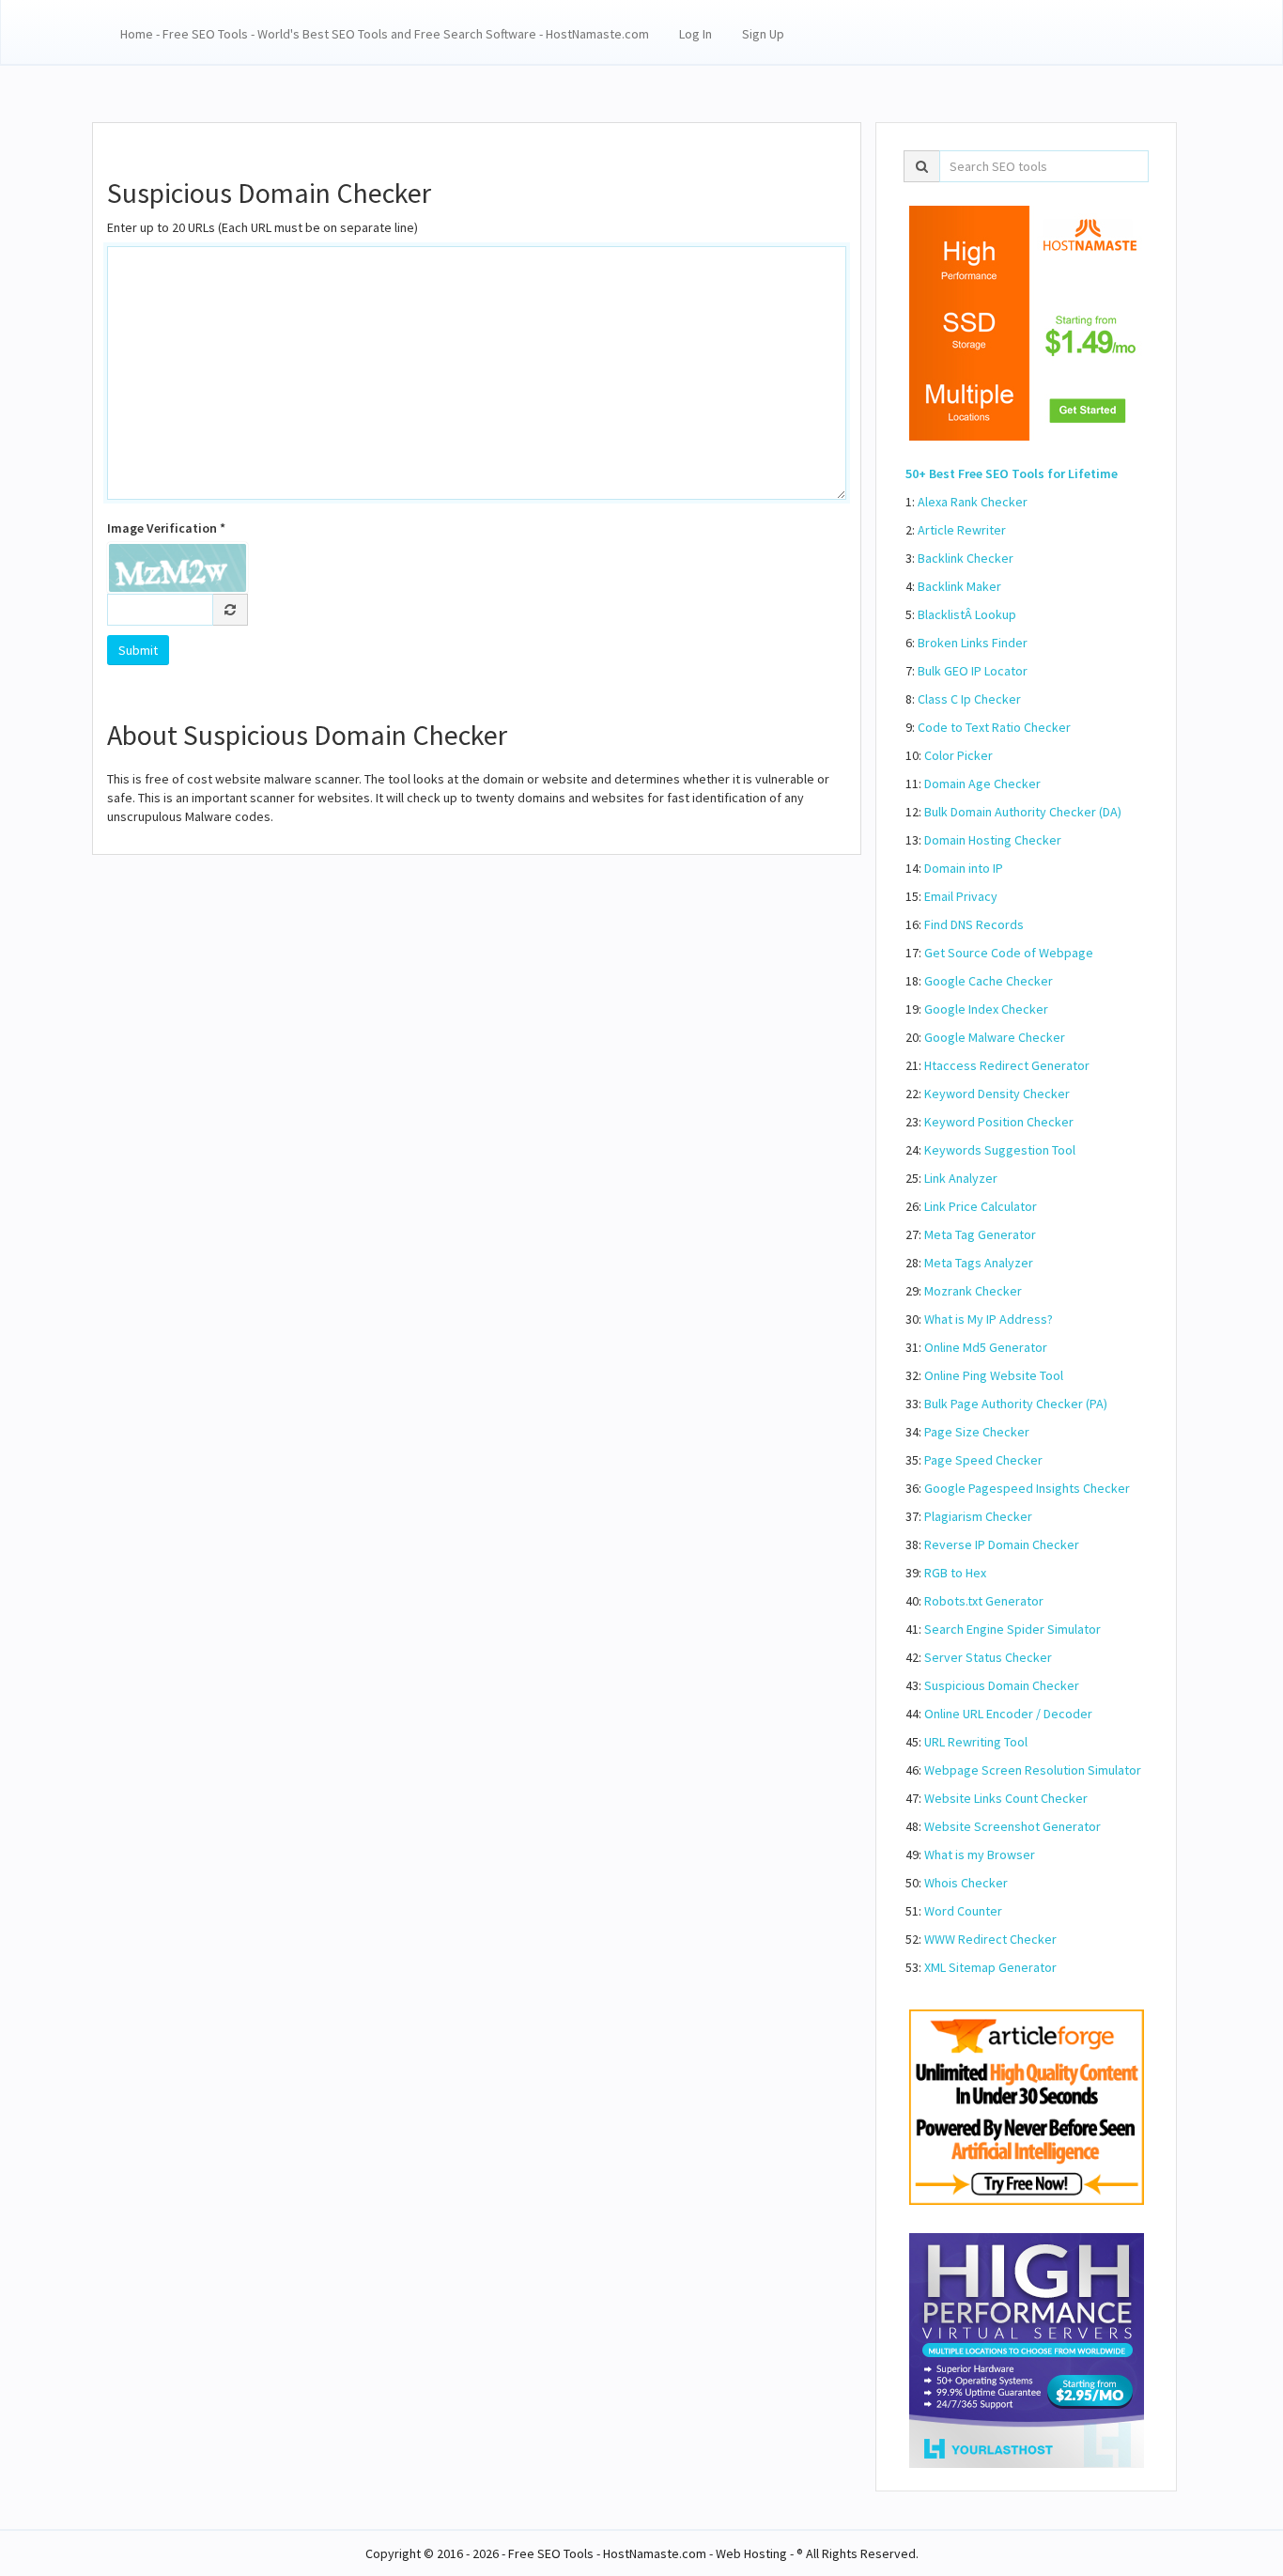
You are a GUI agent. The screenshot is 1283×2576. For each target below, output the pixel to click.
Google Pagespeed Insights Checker (1027, 1488)
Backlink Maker (959, 586)
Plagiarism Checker (978, 1516)
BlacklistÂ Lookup (967, 614)
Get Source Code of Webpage (1009, 953)
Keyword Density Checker (997, 1094)
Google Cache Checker (989, 981)
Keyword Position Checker (999, 1122)
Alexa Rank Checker (973, 502)
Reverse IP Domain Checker (1002, 1544)
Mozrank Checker (973, 1291)
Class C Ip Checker (969, 699)
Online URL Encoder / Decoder (1008, 1714)
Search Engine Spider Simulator (1012, 1629)
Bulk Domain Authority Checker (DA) (1023, 812)
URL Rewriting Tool (976, 1742)
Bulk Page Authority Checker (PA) (1016, 1404)
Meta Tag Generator (980, 1234)
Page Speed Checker (983, 1460)
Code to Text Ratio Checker (994, 727)
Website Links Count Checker (1006, 1798)
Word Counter (963, 1911)
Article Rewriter (962, 530)
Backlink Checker (966, 558)
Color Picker (958, 755)
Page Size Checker (977, 1432)
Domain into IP (964, 868)
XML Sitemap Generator (990, 1967)
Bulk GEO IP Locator (973, 671)
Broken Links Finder (973, 643)
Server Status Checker (988, 1657)
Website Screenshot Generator (1012, 1826)
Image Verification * (166, 528)
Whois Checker (966, 1883)
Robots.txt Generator (984, 1601)
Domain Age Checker (982, 784)
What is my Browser (980, 1854)
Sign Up (763, 34)
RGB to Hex (955, 1573)
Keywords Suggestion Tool (1000, 1150)
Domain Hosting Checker (993, 840)
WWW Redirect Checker (990, 1939)
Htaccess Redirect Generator (1007, 1065)
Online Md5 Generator (986, 1347)
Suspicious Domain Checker (1002, 1685)
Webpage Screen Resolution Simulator (1033, 1770)
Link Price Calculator (981, 1206)
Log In (696, 34)
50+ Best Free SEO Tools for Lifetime (1012, 473)
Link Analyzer (961, 1178)
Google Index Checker (986, 1009)
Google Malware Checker (995, 1037)
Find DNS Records (974, 924)
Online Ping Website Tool (994, 1375)
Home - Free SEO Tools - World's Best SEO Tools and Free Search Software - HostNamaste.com (385, 34)
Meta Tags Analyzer (979, 1263)
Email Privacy (961, 896)
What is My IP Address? (989, 1319)
